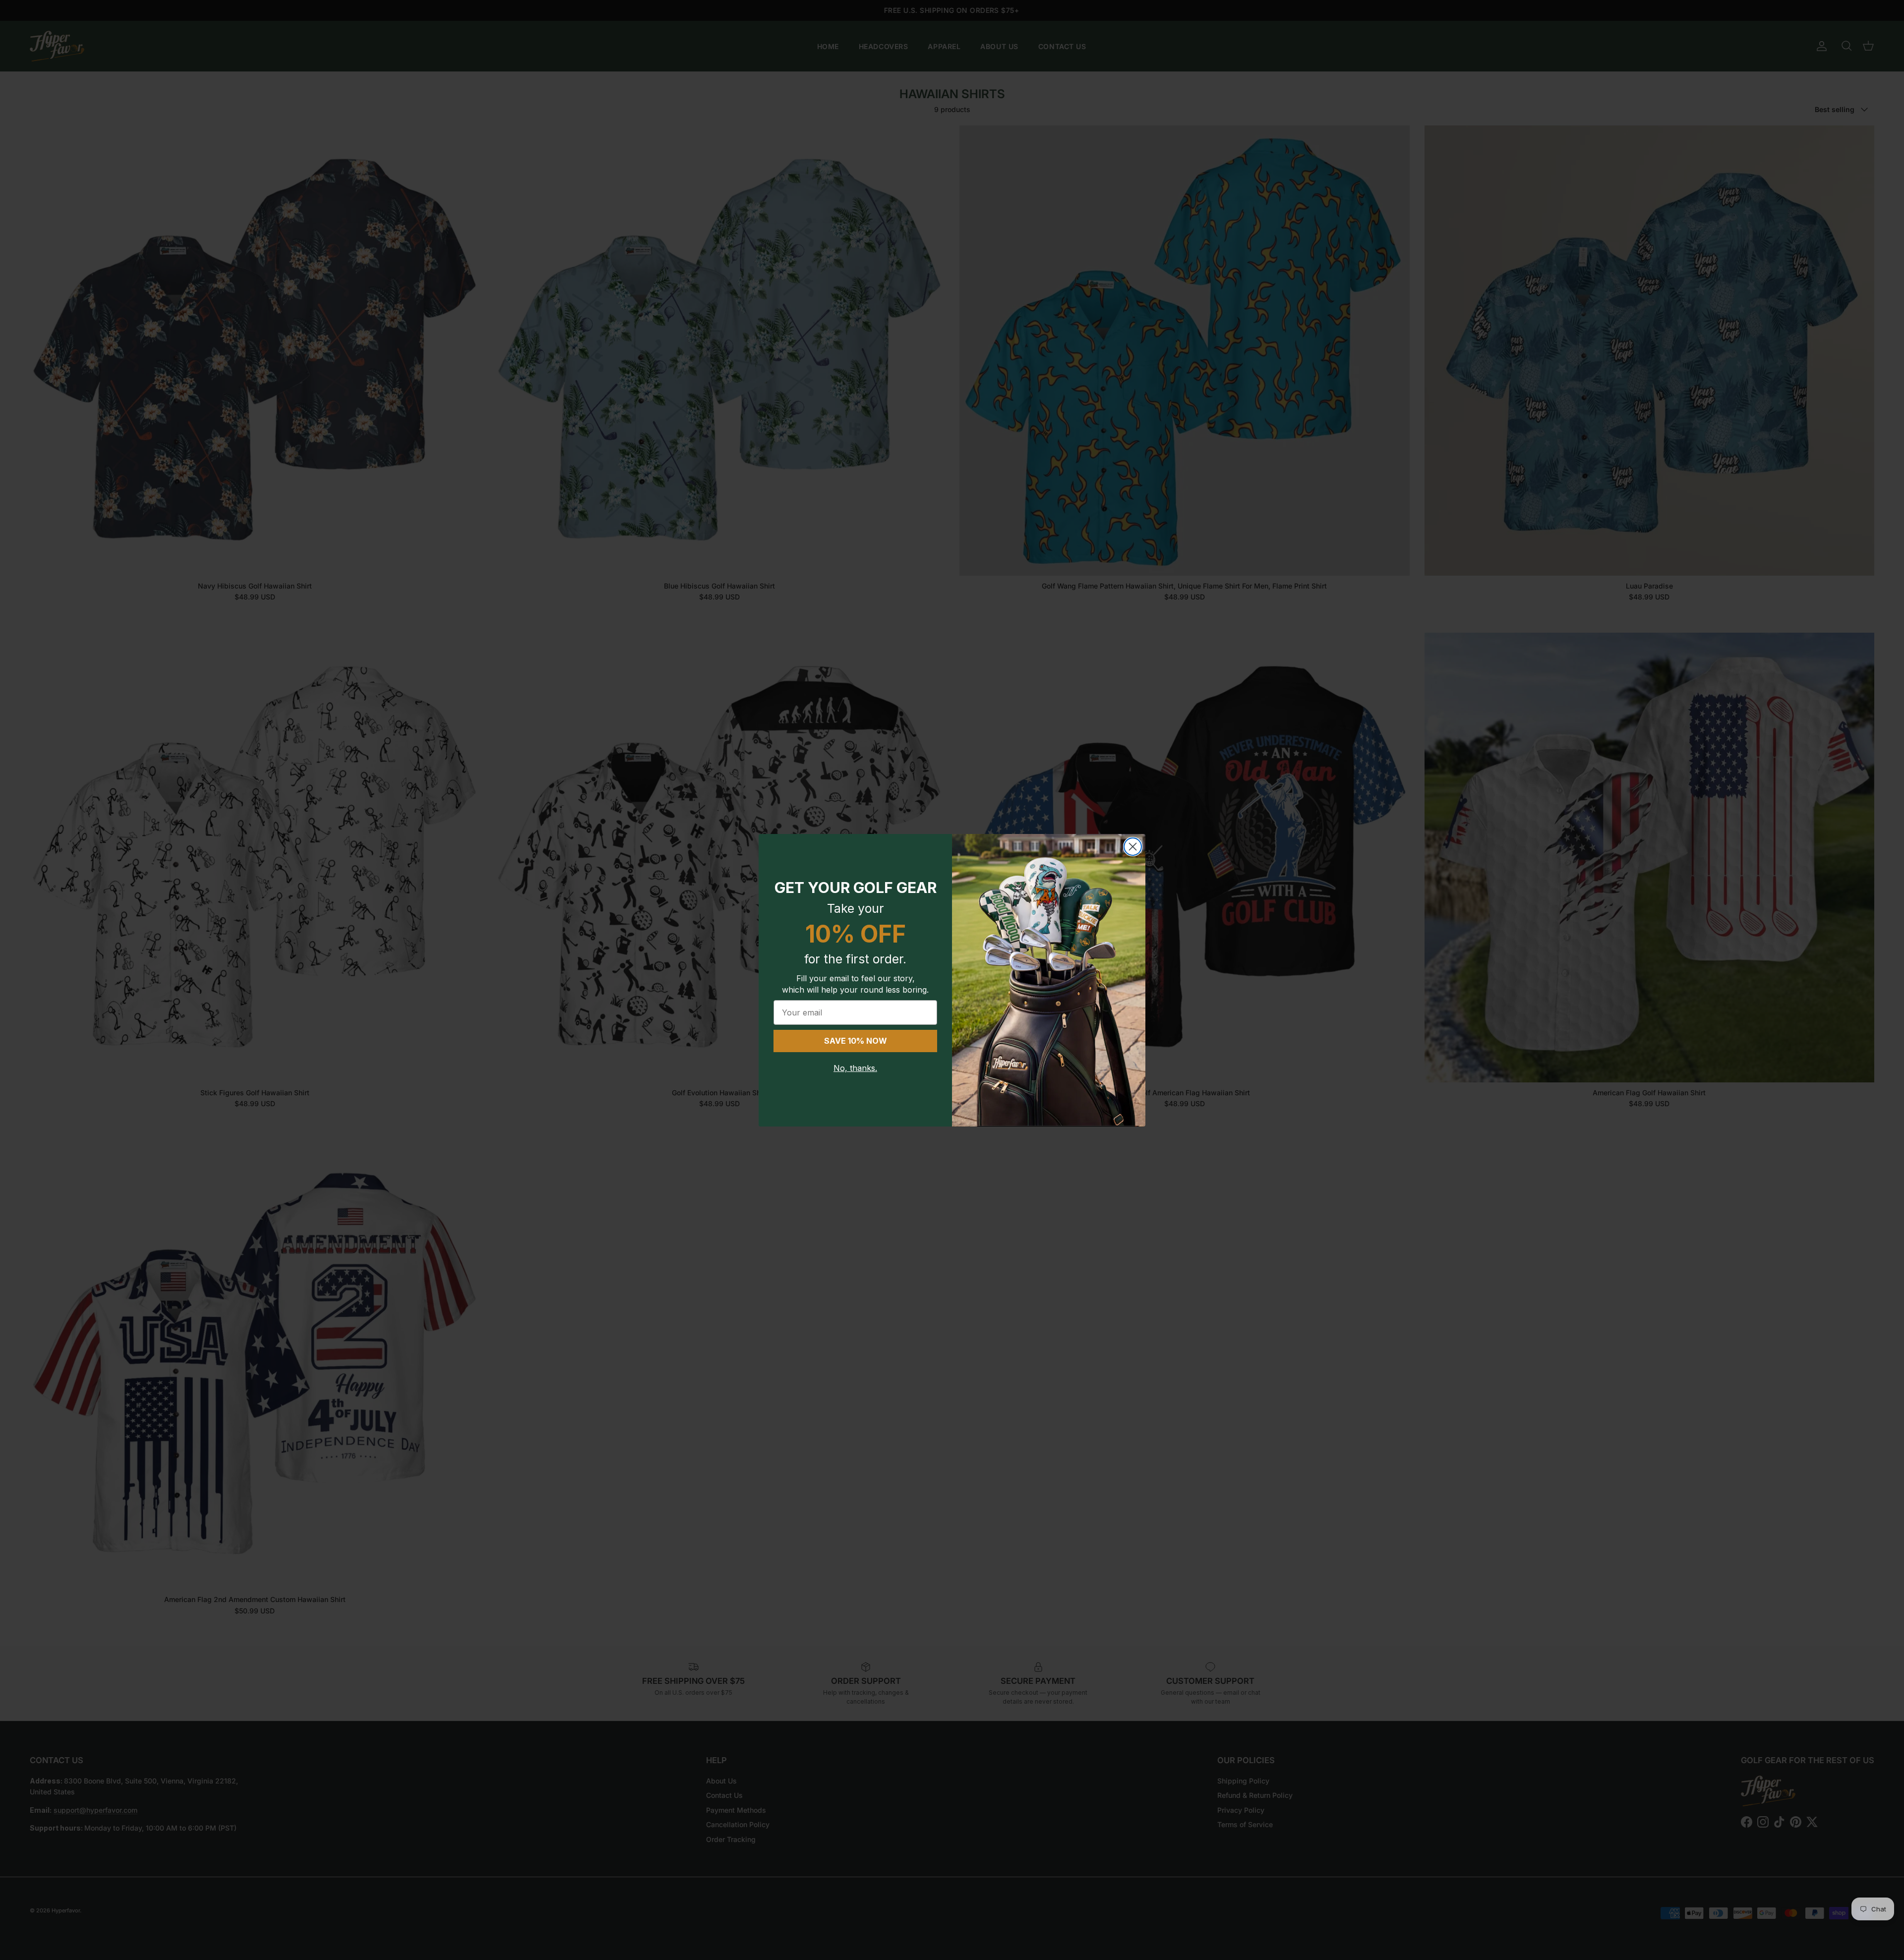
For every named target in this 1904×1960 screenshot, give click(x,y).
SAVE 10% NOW (856, 1041)
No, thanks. (855, 1068)
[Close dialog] (1133, 847)
